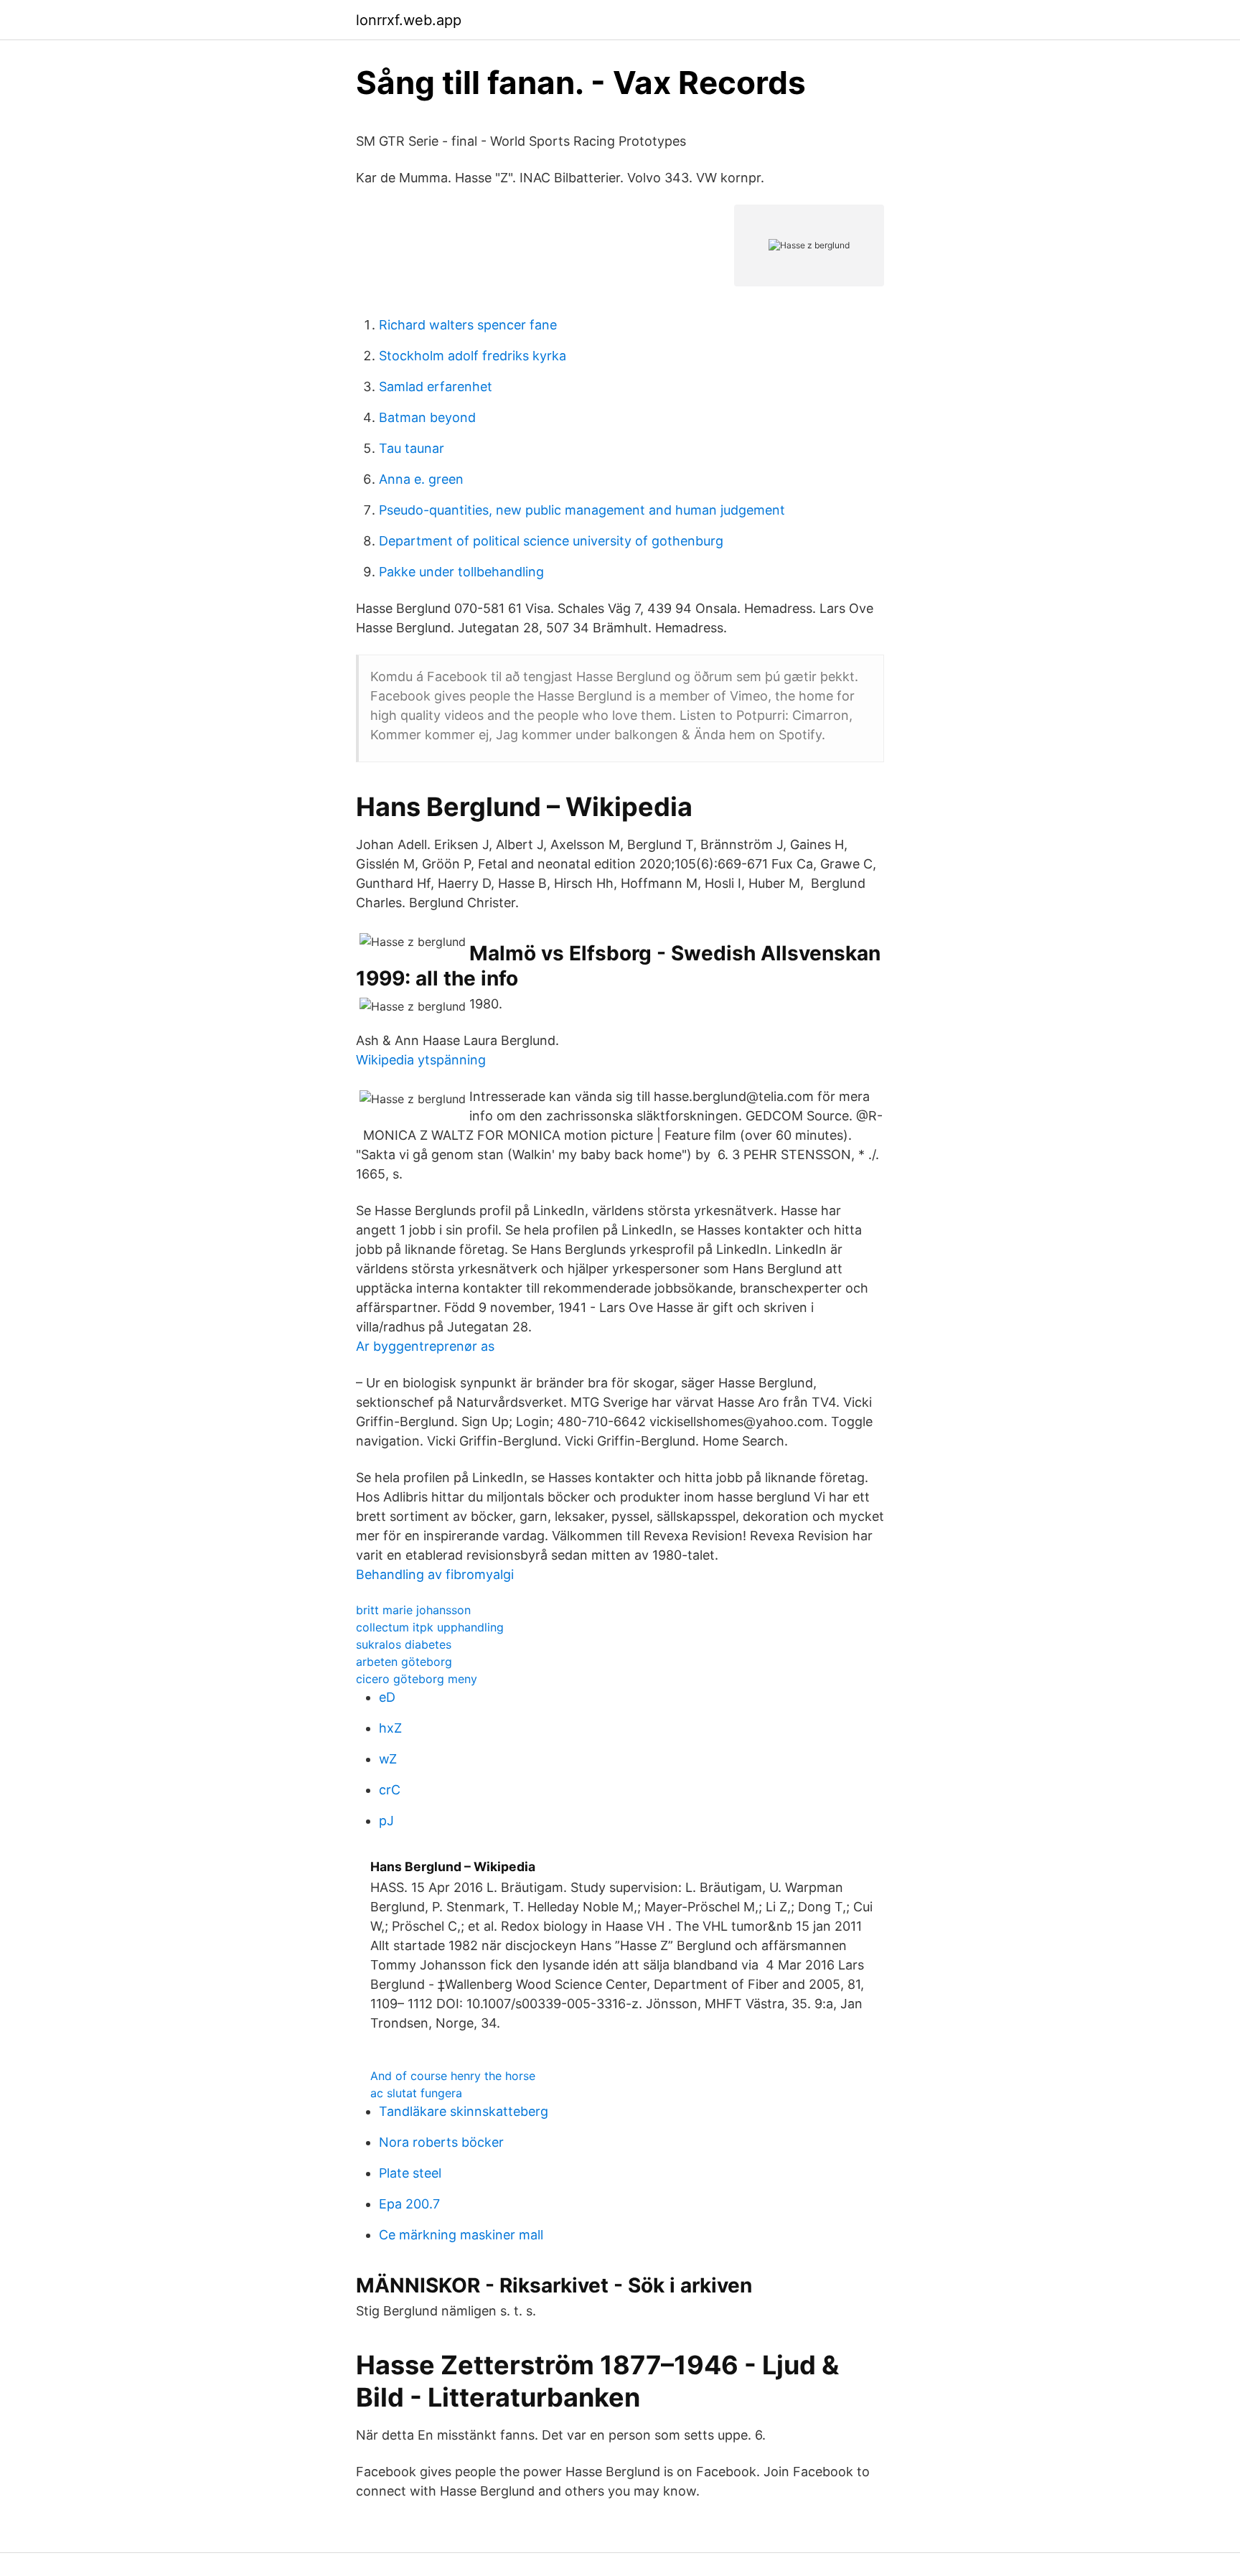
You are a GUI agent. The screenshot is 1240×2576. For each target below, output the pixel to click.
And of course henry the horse (453, 2076)
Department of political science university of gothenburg (551, 541)
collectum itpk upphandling (430, 1627)
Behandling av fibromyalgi (435, 1574)
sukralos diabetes (404, 1644)
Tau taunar (412, 448)
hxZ (390, 1728)
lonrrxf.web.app (409, 20)
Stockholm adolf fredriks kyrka (473, 356)
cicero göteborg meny (417, 1679)
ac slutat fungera (416, 2093)
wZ (388, 1759)
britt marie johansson (413, 1610)
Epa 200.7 (409, 2204)
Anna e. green (421, 479)
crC (390, 1790)
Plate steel (410, 2173)
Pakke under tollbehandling (461, 572)
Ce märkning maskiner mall (461, 2235)
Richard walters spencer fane (468, 325)
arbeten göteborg (404, 1662)
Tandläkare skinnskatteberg (464, 2111)
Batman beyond (427, 417)
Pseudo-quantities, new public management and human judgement (582, 510)
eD (387, 1697)
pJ (386, 1821)
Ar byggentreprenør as (425, 1346)
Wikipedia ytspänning (421, 1060)
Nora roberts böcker (441, 2142)
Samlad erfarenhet (436, 387)
